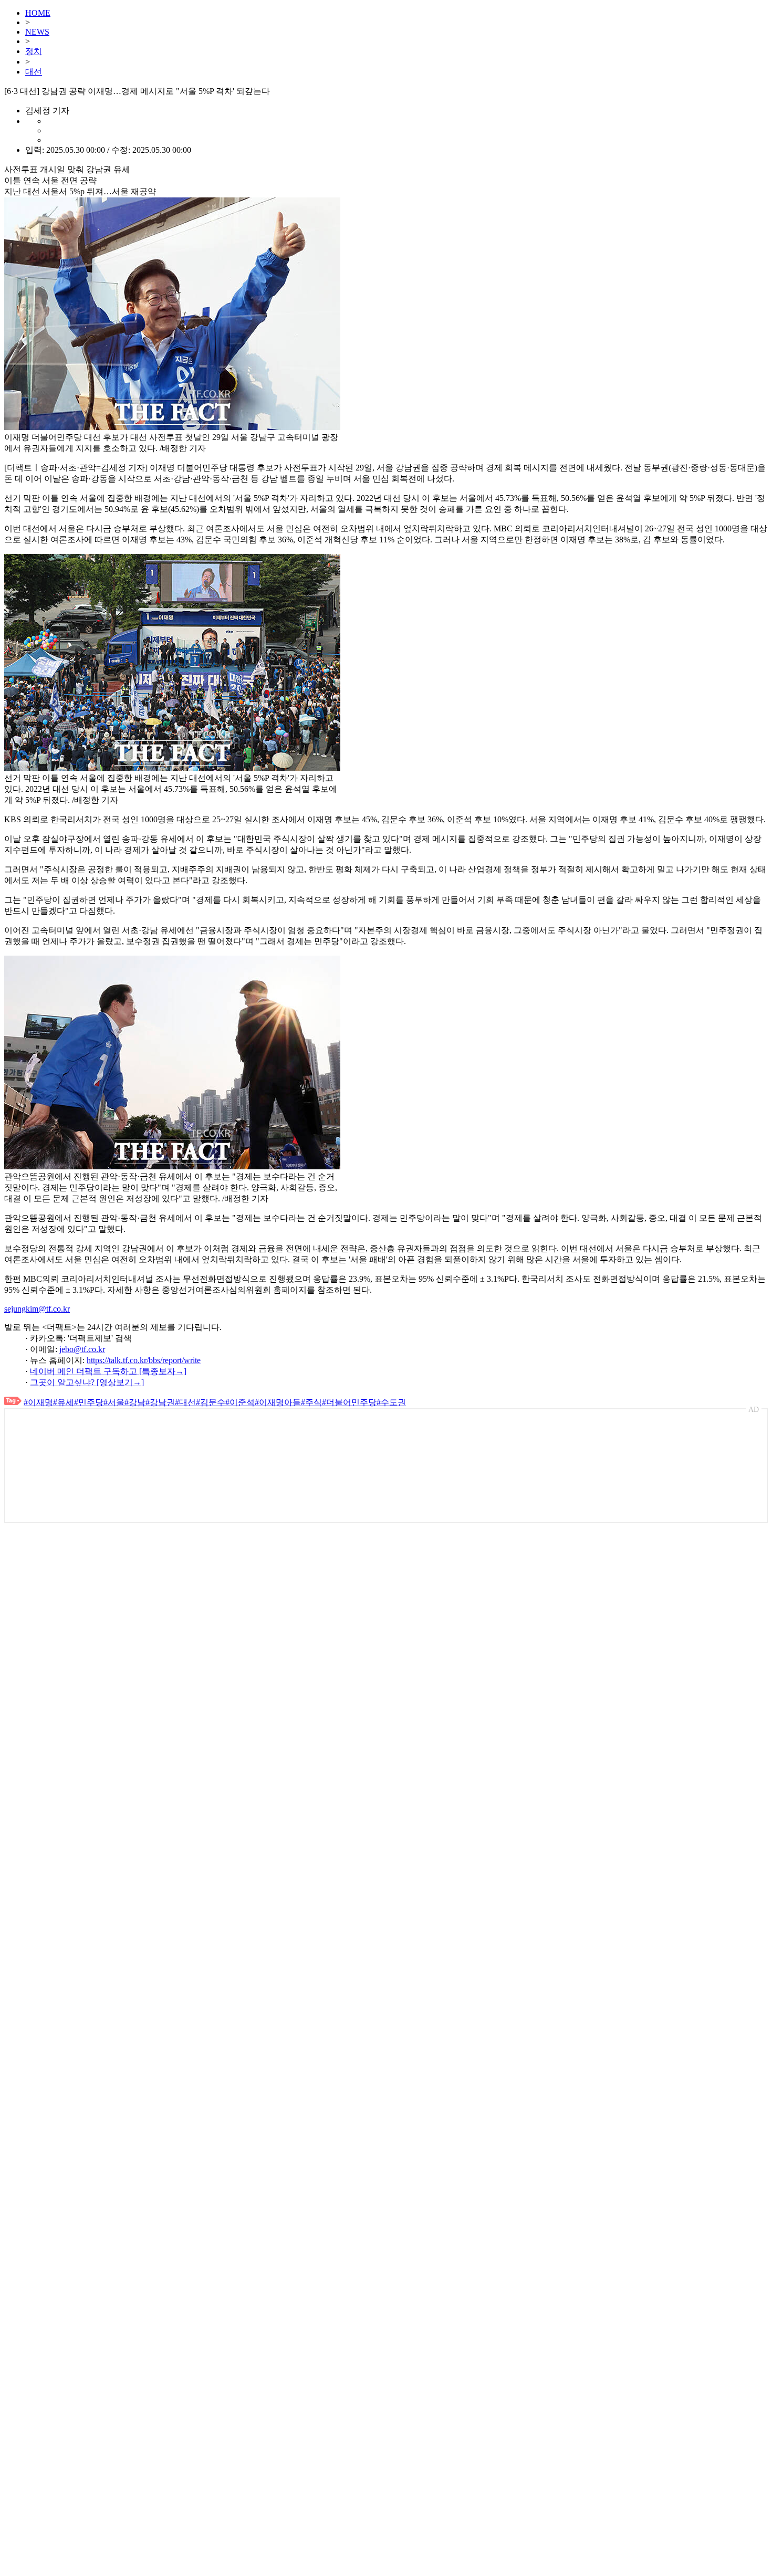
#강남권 (160, 1402)
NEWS (37, 32)
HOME (38, 13)
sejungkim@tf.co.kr (37, 1309)
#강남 (135, 1402)
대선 (34, 72)
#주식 (311, 1402)
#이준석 (240, 1402)
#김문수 (211, 1402)
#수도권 (391, 1402)
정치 (34, 51)
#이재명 (38, 1402)
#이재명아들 (278, 1402)
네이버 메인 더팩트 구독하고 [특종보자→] (108, 1371)
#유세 (64, 1402)
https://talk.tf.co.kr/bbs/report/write (144, 1360)
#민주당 (89, 1402)
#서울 (114, 1402)
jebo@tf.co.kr (82, 1349)
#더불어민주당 (349, 1402)
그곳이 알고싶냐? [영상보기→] (87, 1382)
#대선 (185, 1402)
